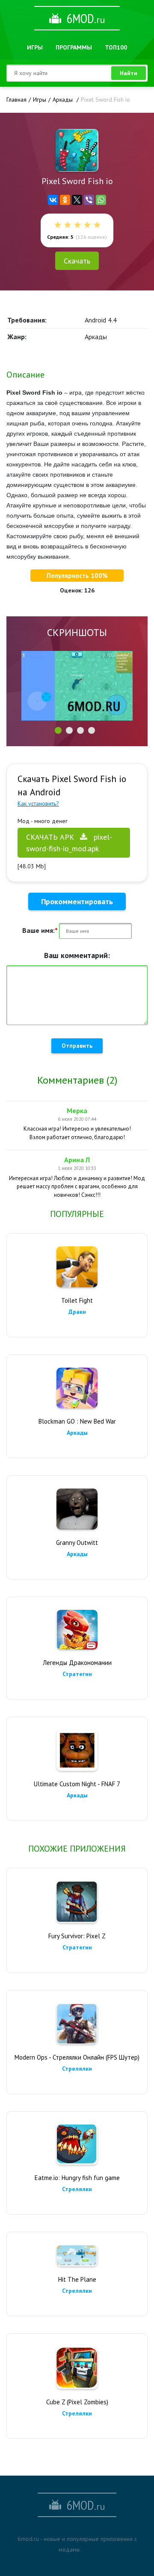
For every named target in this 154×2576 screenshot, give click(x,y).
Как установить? (38, 803)
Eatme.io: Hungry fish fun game (77, 2178)
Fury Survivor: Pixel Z (77, 1936)
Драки (77, 1312)
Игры (35, 47)
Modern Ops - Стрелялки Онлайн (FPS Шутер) (77, 2057)
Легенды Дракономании (77, 1663)
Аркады (77, 1433)
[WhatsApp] (101, 200)
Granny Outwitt (77, 1543)
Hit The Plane (77, 2279)
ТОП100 (116, 47)
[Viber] (89, 200)
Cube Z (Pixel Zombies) (77, 2402)
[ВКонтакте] (53, 200)
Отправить (77, 1046)
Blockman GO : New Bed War (77, 1421)
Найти (129, 73)
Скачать (77, 261)
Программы (74, 47)
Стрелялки (77, 2069)
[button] (58, 730)
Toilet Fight (77, 1300)
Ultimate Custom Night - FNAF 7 (77, 1784)
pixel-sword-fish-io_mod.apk (69, 843)
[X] (77, 200)
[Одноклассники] (65, 200)
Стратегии (77, 1674)
